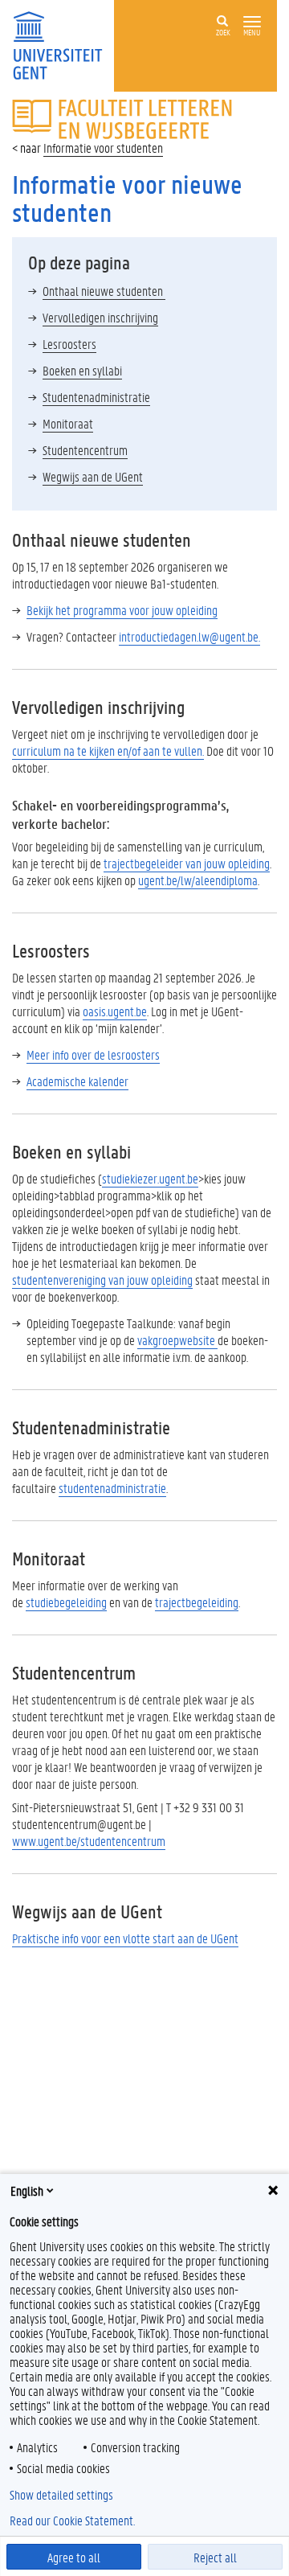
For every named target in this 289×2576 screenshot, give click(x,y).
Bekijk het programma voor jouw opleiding (122, 610)
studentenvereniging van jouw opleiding (102, 1280)
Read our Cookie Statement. (72, 2521)
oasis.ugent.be (115, 1011)
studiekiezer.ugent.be (150, 1178)
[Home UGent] (63, 44)
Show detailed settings (61, 2495)
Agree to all (74, 2557)
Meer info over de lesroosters (93, 1054)
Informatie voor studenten (103, 148)
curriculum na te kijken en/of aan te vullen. (108, 751)
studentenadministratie (112, 1488)
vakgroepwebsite (177, 1340)
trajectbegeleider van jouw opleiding (187, 863)
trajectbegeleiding (197, 1602)
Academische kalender (77, 1081)
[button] (252, 22)
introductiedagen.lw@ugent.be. (189, 636)
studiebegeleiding (66, 1602)
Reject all (215, 2557)
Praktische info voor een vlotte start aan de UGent (125, 1938)
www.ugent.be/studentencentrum (89, 1841)
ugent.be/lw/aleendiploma (198, 880)
